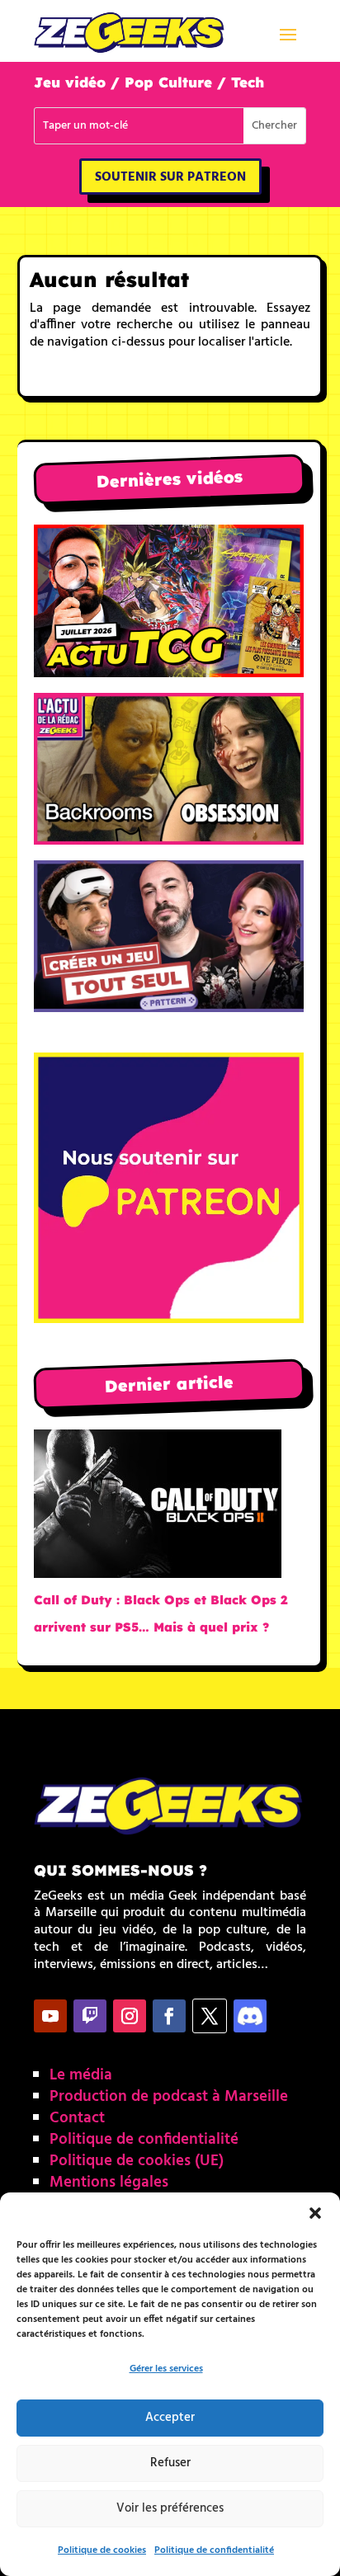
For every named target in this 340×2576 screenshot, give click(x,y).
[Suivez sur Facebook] (169, 2016)
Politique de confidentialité (214, 2550)
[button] (315, 2213)
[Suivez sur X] (210, 2016)
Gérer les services (166, 2369)
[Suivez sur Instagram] (130, 2016)
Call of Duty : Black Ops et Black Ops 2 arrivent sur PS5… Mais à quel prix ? (161, 1613)
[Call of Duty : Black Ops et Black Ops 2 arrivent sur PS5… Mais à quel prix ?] (158, 1508)
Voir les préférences (170, 2508)
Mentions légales (109, 2183)
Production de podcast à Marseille (169, 2097)
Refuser (170, 2463)
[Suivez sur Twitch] (90, 2016)
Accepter (170, 2418)
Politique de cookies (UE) (137, 2161)
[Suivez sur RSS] (250, 2016)
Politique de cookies (102, 2550)
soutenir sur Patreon (170, 177)
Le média (81, 2075)
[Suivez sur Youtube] (50, 2016)
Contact (77, 2118)
